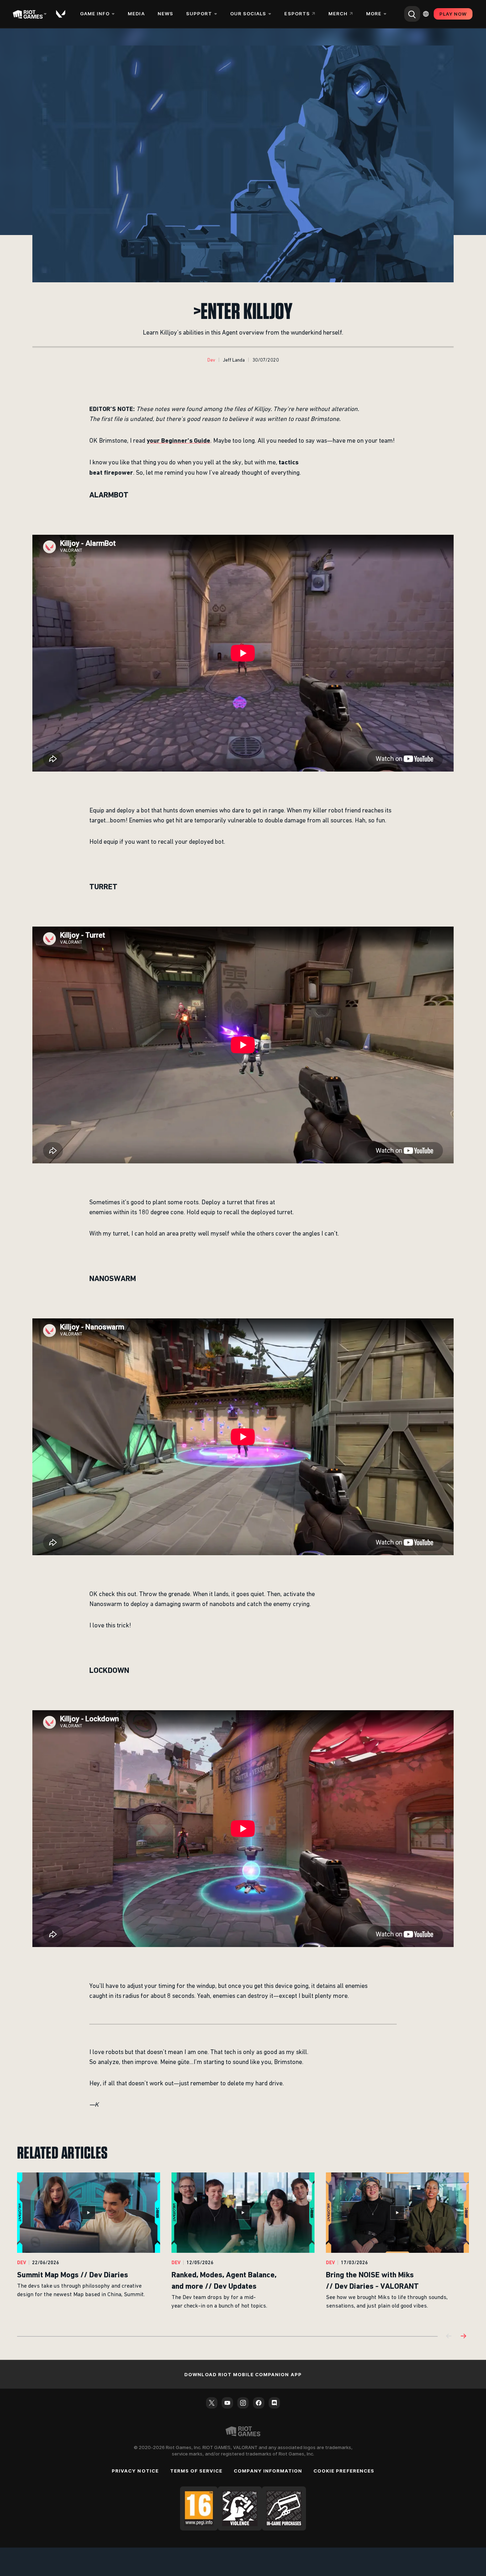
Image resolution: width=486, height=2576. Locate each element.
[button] (211, 360)
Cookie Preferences (344, 2471)
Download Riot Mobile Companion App (243, 2374)
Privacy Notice (135, 2471)
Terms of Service (196, 2471)
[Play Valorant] (61, 14)
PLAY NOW (453, 14)
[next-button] (463, 2337)
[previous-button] (449, 2337)
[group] (243, 2246)
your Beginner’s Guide (178, 440)
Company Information (268, 2471)
